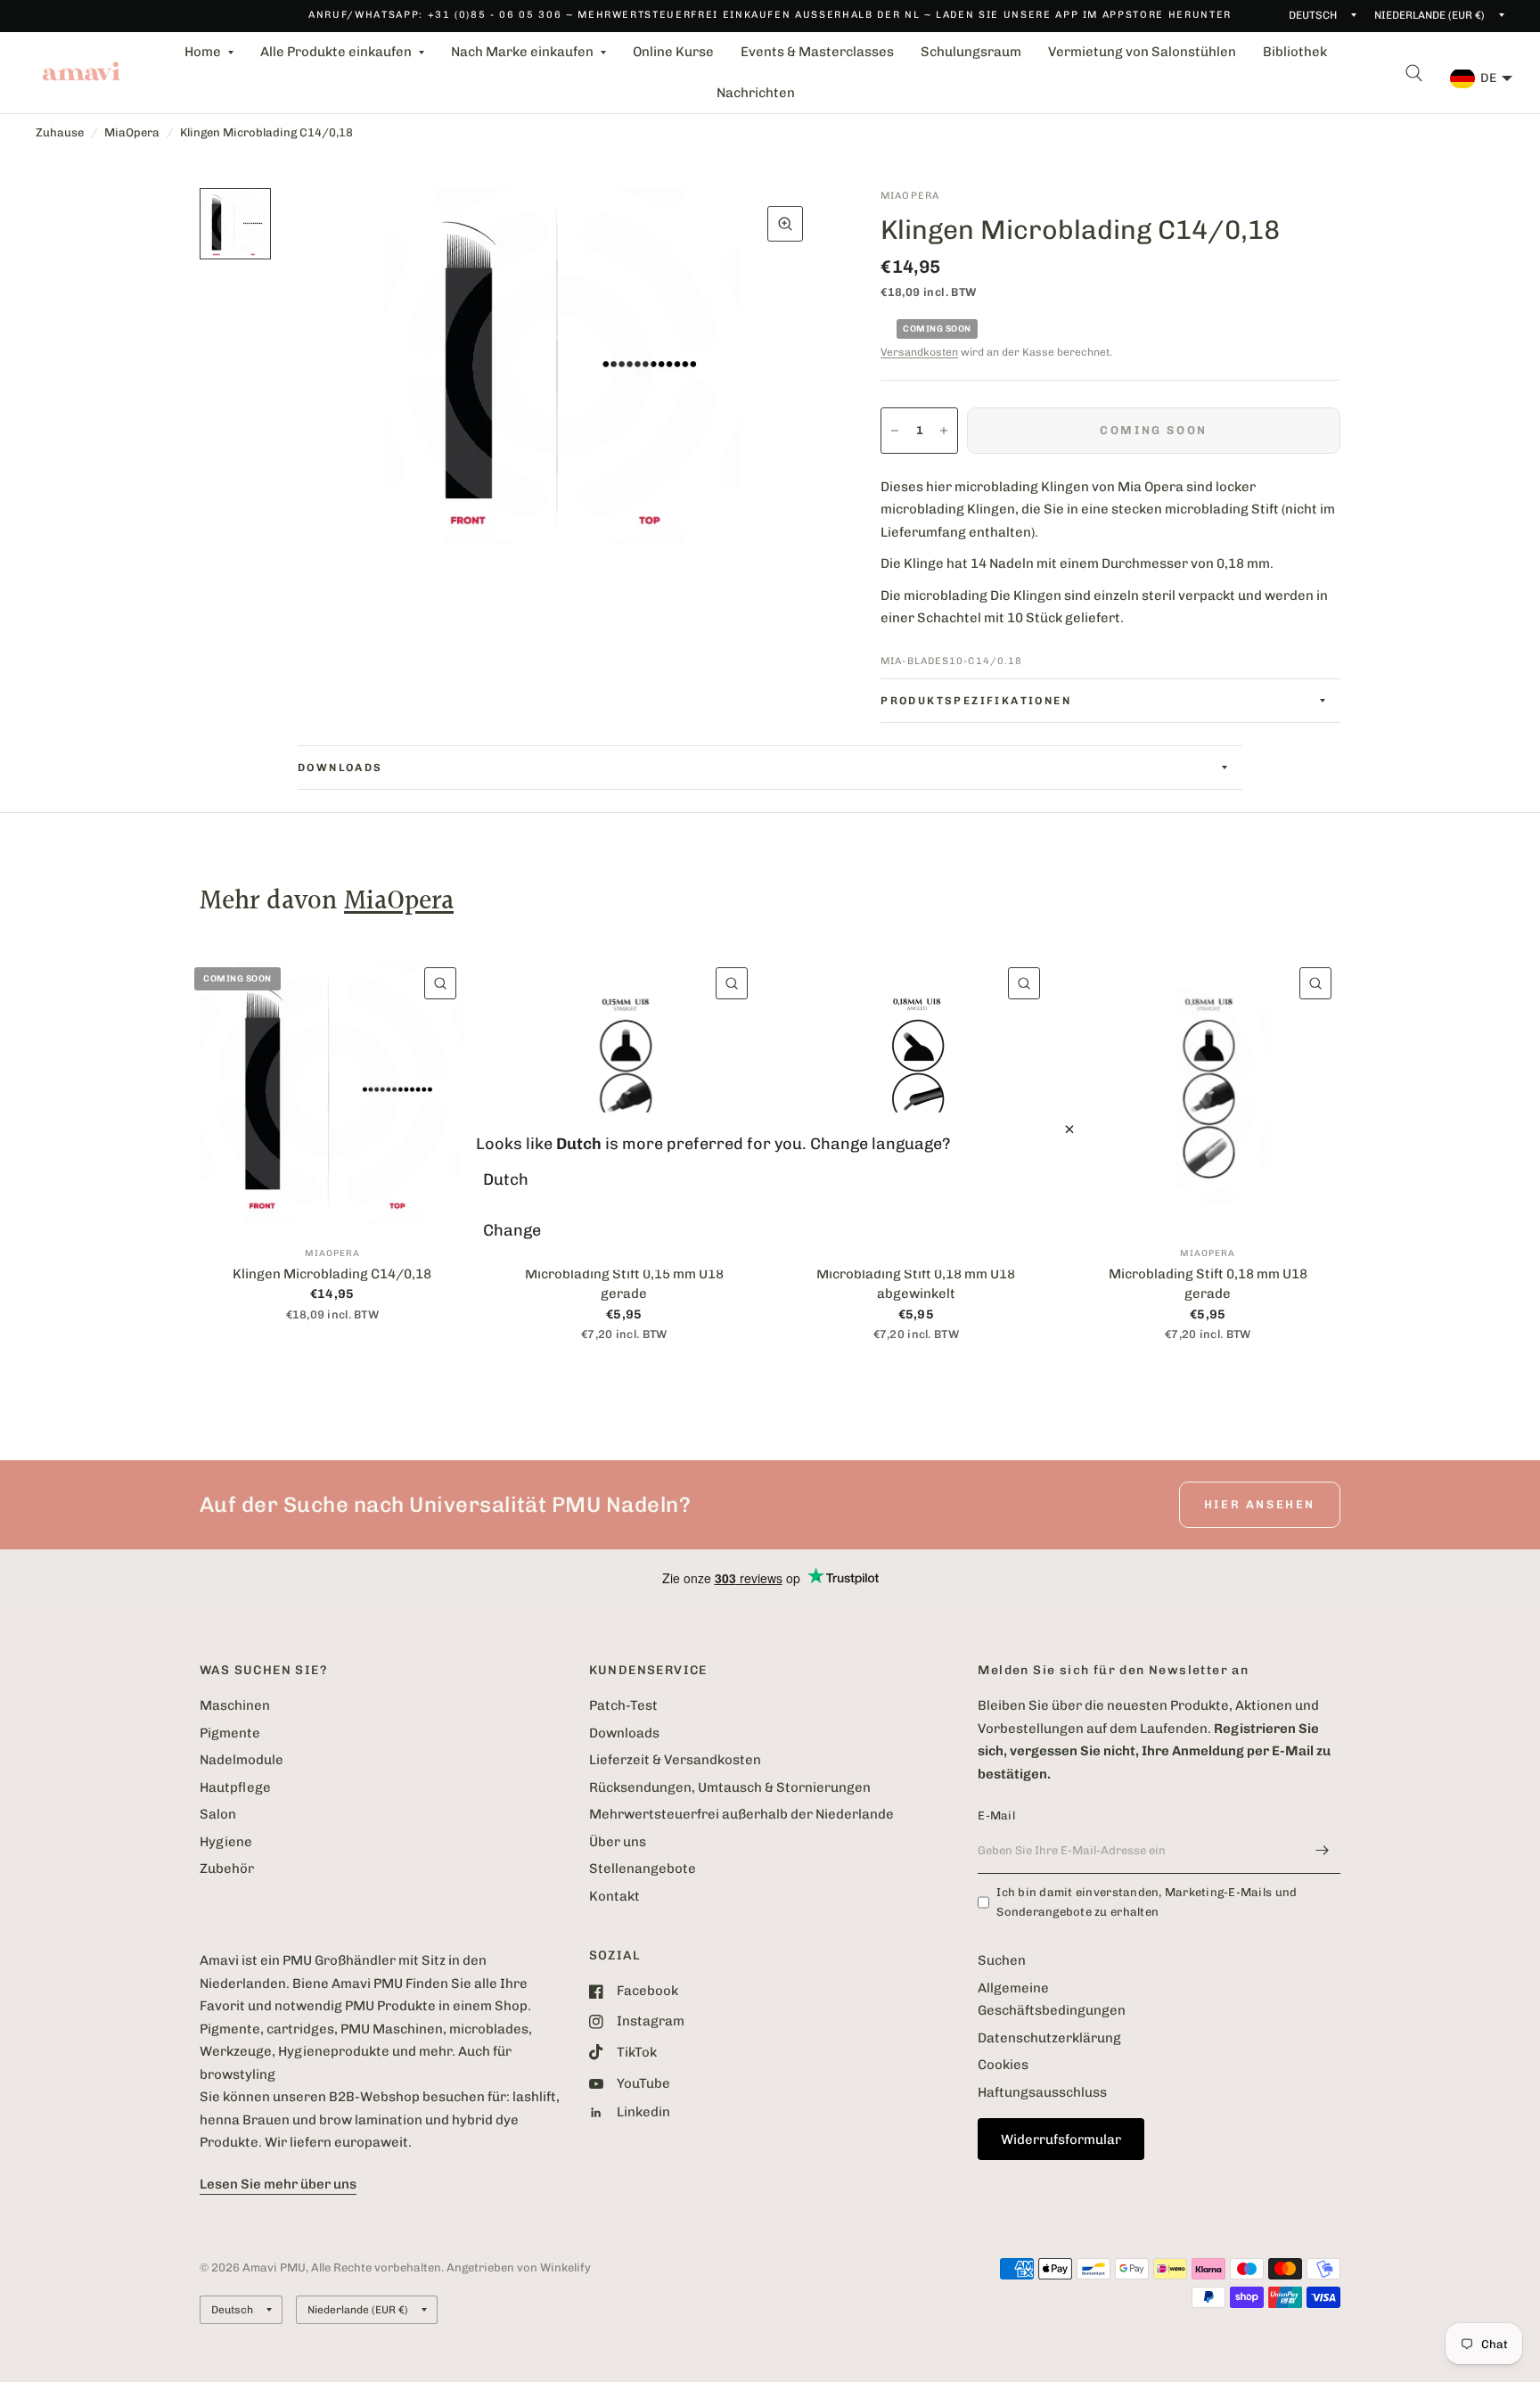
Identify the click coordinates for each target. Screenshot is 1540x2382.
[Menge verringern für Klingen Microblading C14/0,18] (895, 431)
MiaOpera (132, 132)
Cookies (1003, 2065)
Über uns (618, 1842)
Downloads (340, 768)
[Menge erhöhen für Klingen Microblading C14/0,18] (944, 431)
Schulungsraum (971, 52)
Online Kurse (673, 52)
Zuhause (60, 132)
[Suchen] (1414, 73)
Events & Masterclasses (817, 52)
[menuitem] (209, 53)
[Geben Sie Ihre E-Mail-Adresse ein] (1323, 1851)
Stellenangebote (643, 1869)
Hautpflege (235, 1787)
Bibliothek (1295, 52)
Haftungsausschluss (1042, 2092)
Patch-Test (623, 1705)
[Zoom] (785, 224)
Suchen (1002, 1960)
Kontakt (614, 1896)
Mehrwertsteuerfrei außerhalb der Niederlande (741, 1814)
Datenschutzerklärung (1049, 2038)
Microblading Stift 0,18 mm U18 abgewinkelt (916, 1284)
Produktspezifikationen (976, 701)
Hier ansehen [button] (1260, 1504)
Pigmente (230, 1733)
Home (203, 52)
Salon (218, 1814)
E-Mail (996, 1815)
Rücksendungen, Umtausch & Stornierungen (730, 1787)
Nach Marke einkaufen (522, 52)
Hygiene (226, 1842)
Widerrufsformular (1061, 2140)
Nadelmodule (242, 1760)
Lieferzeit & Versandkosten (675, 1760)
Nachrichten (756, 93)
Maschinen (235, 1705)
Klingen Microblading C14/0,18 (332, 1274)
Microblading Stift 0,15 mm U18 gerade (624, 1284)
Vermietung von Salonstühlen (1142, 52)
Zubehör (227, 1869)
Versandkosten (919, 352)
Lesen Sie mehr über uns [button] (278, 2184)
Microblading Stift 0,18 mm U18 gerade (1208, 1284)
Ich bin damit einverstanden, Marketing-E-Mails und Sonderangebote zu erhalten (1147, 1902)
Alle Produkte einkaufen (336, 52)
